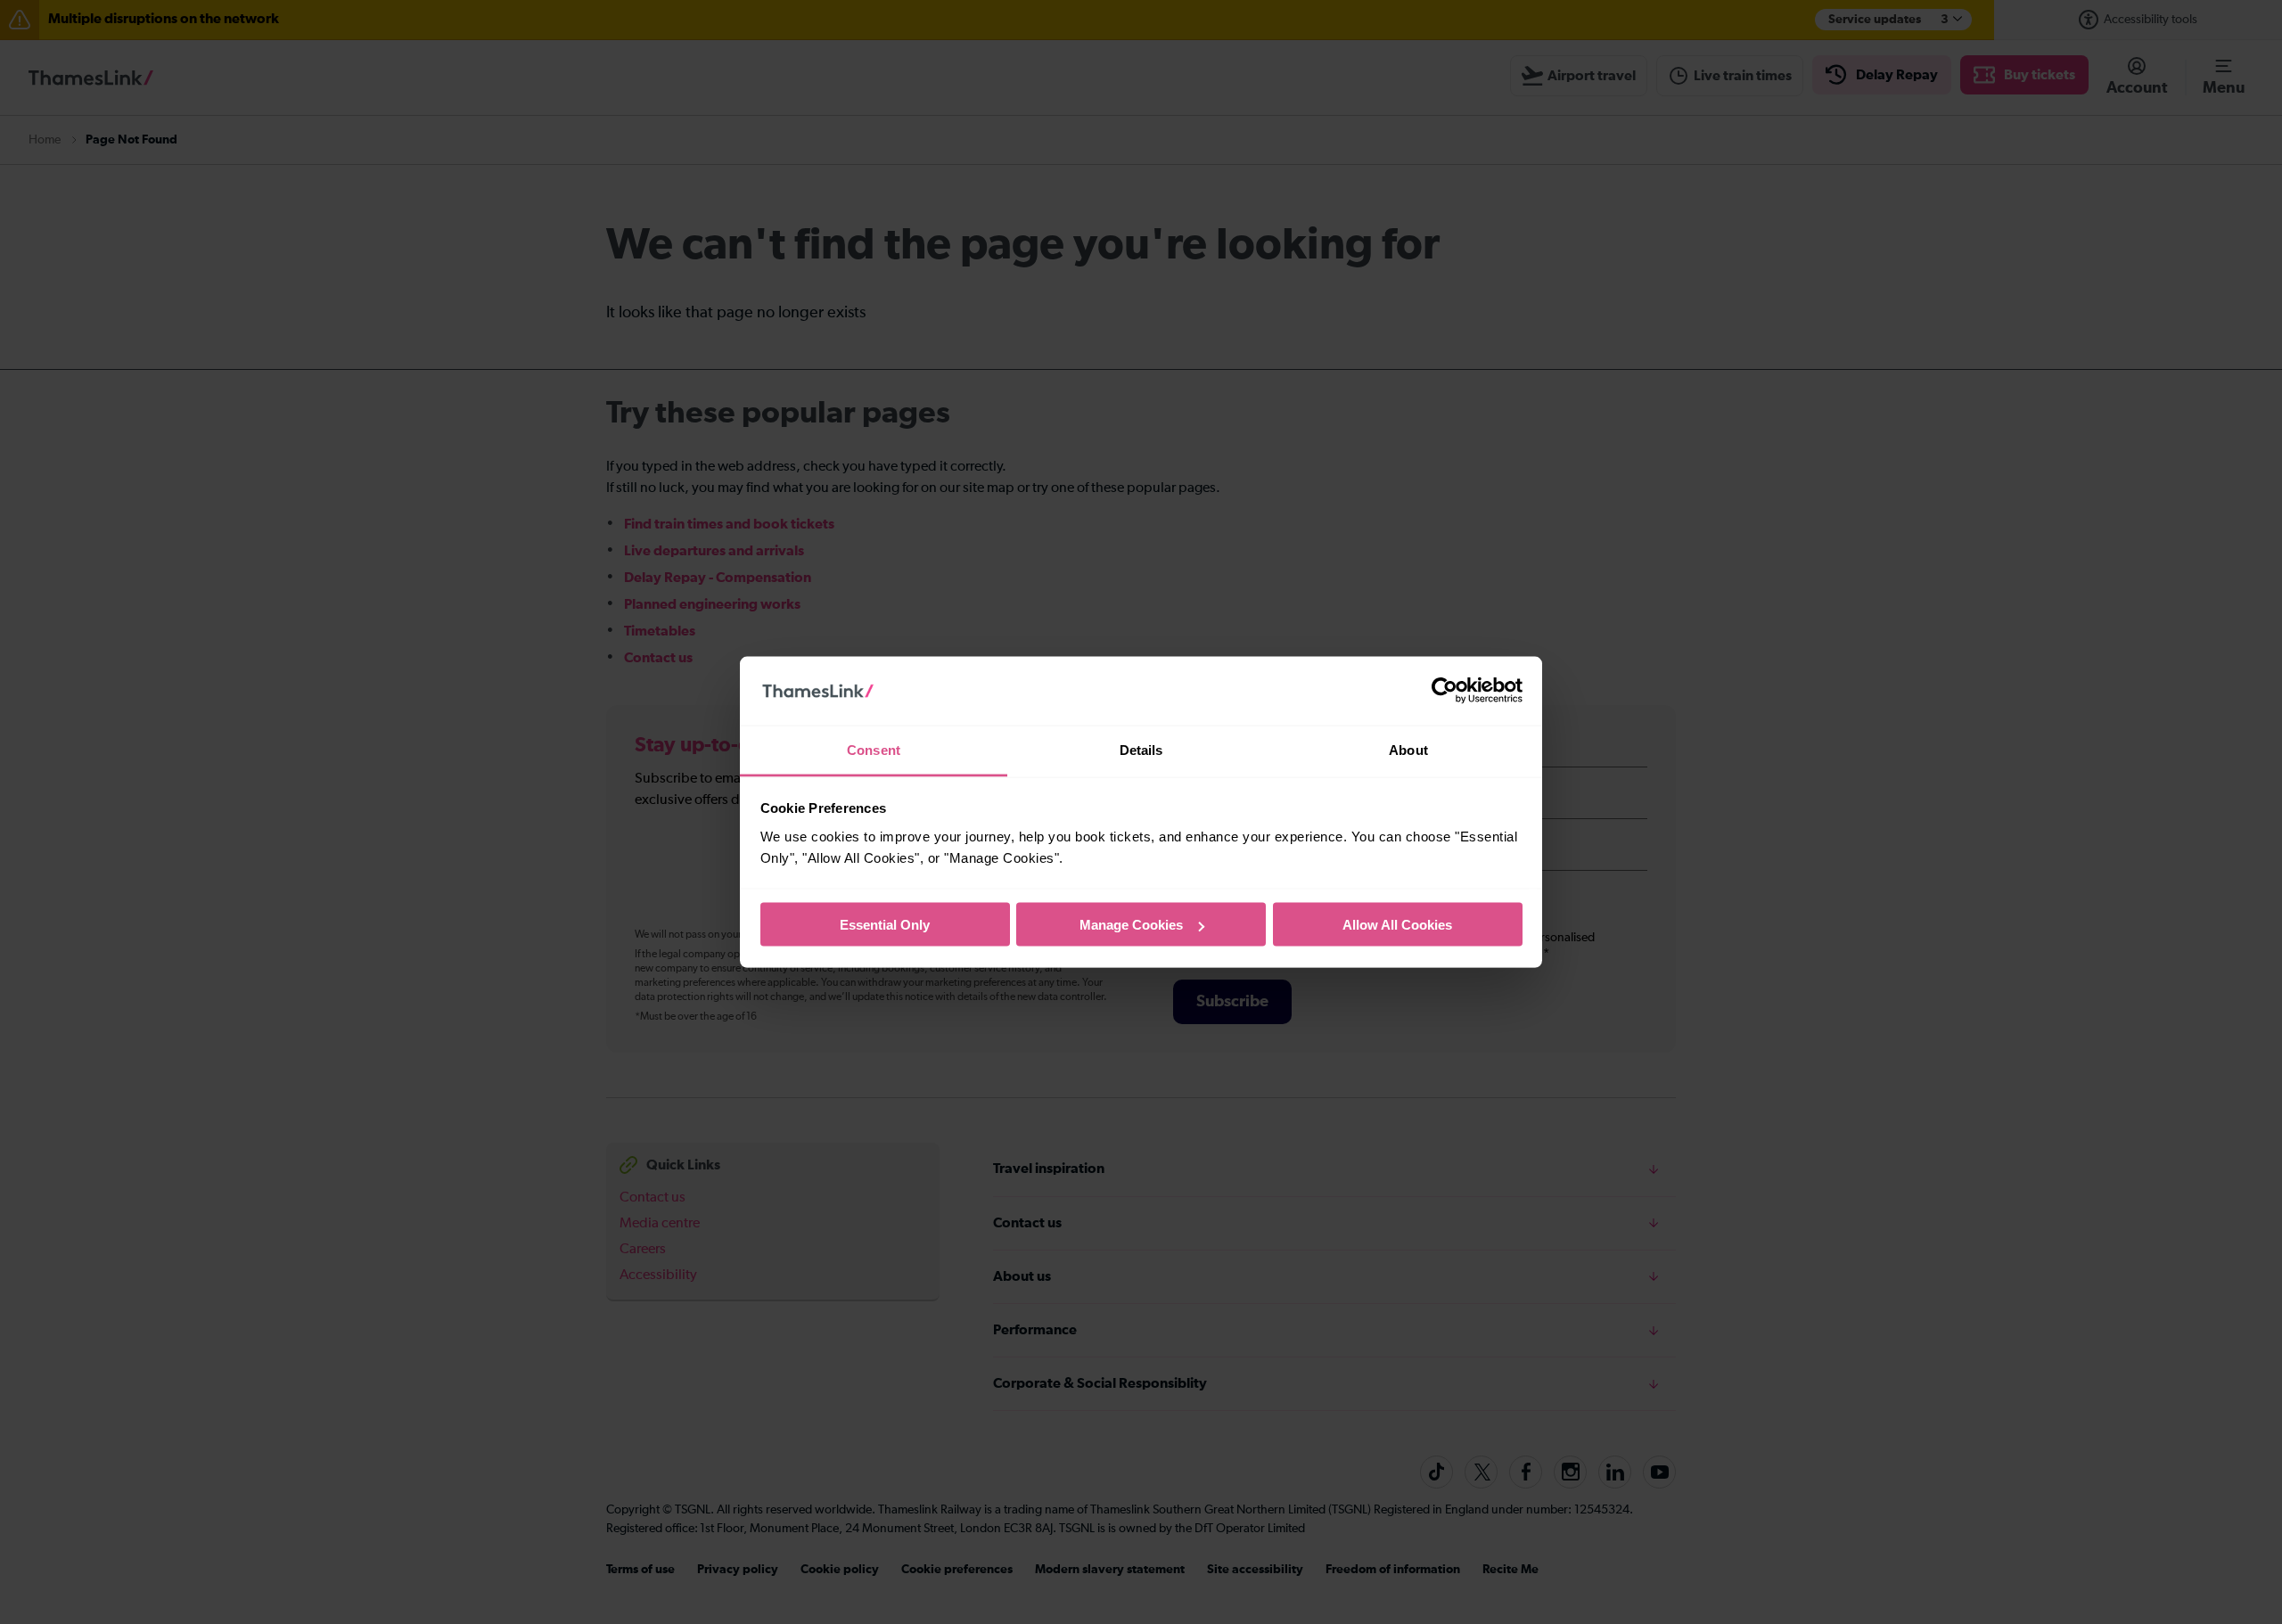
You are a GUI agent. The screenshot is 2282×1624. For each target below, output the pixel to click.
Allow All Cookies (1397, 925)
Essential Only (885, 925)
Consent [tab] (874, 749)
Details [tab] (1141, 749)
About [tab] (1408, 749)
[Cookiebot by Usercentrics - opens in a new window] (1445, 691)
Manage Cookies (1131, 925)
